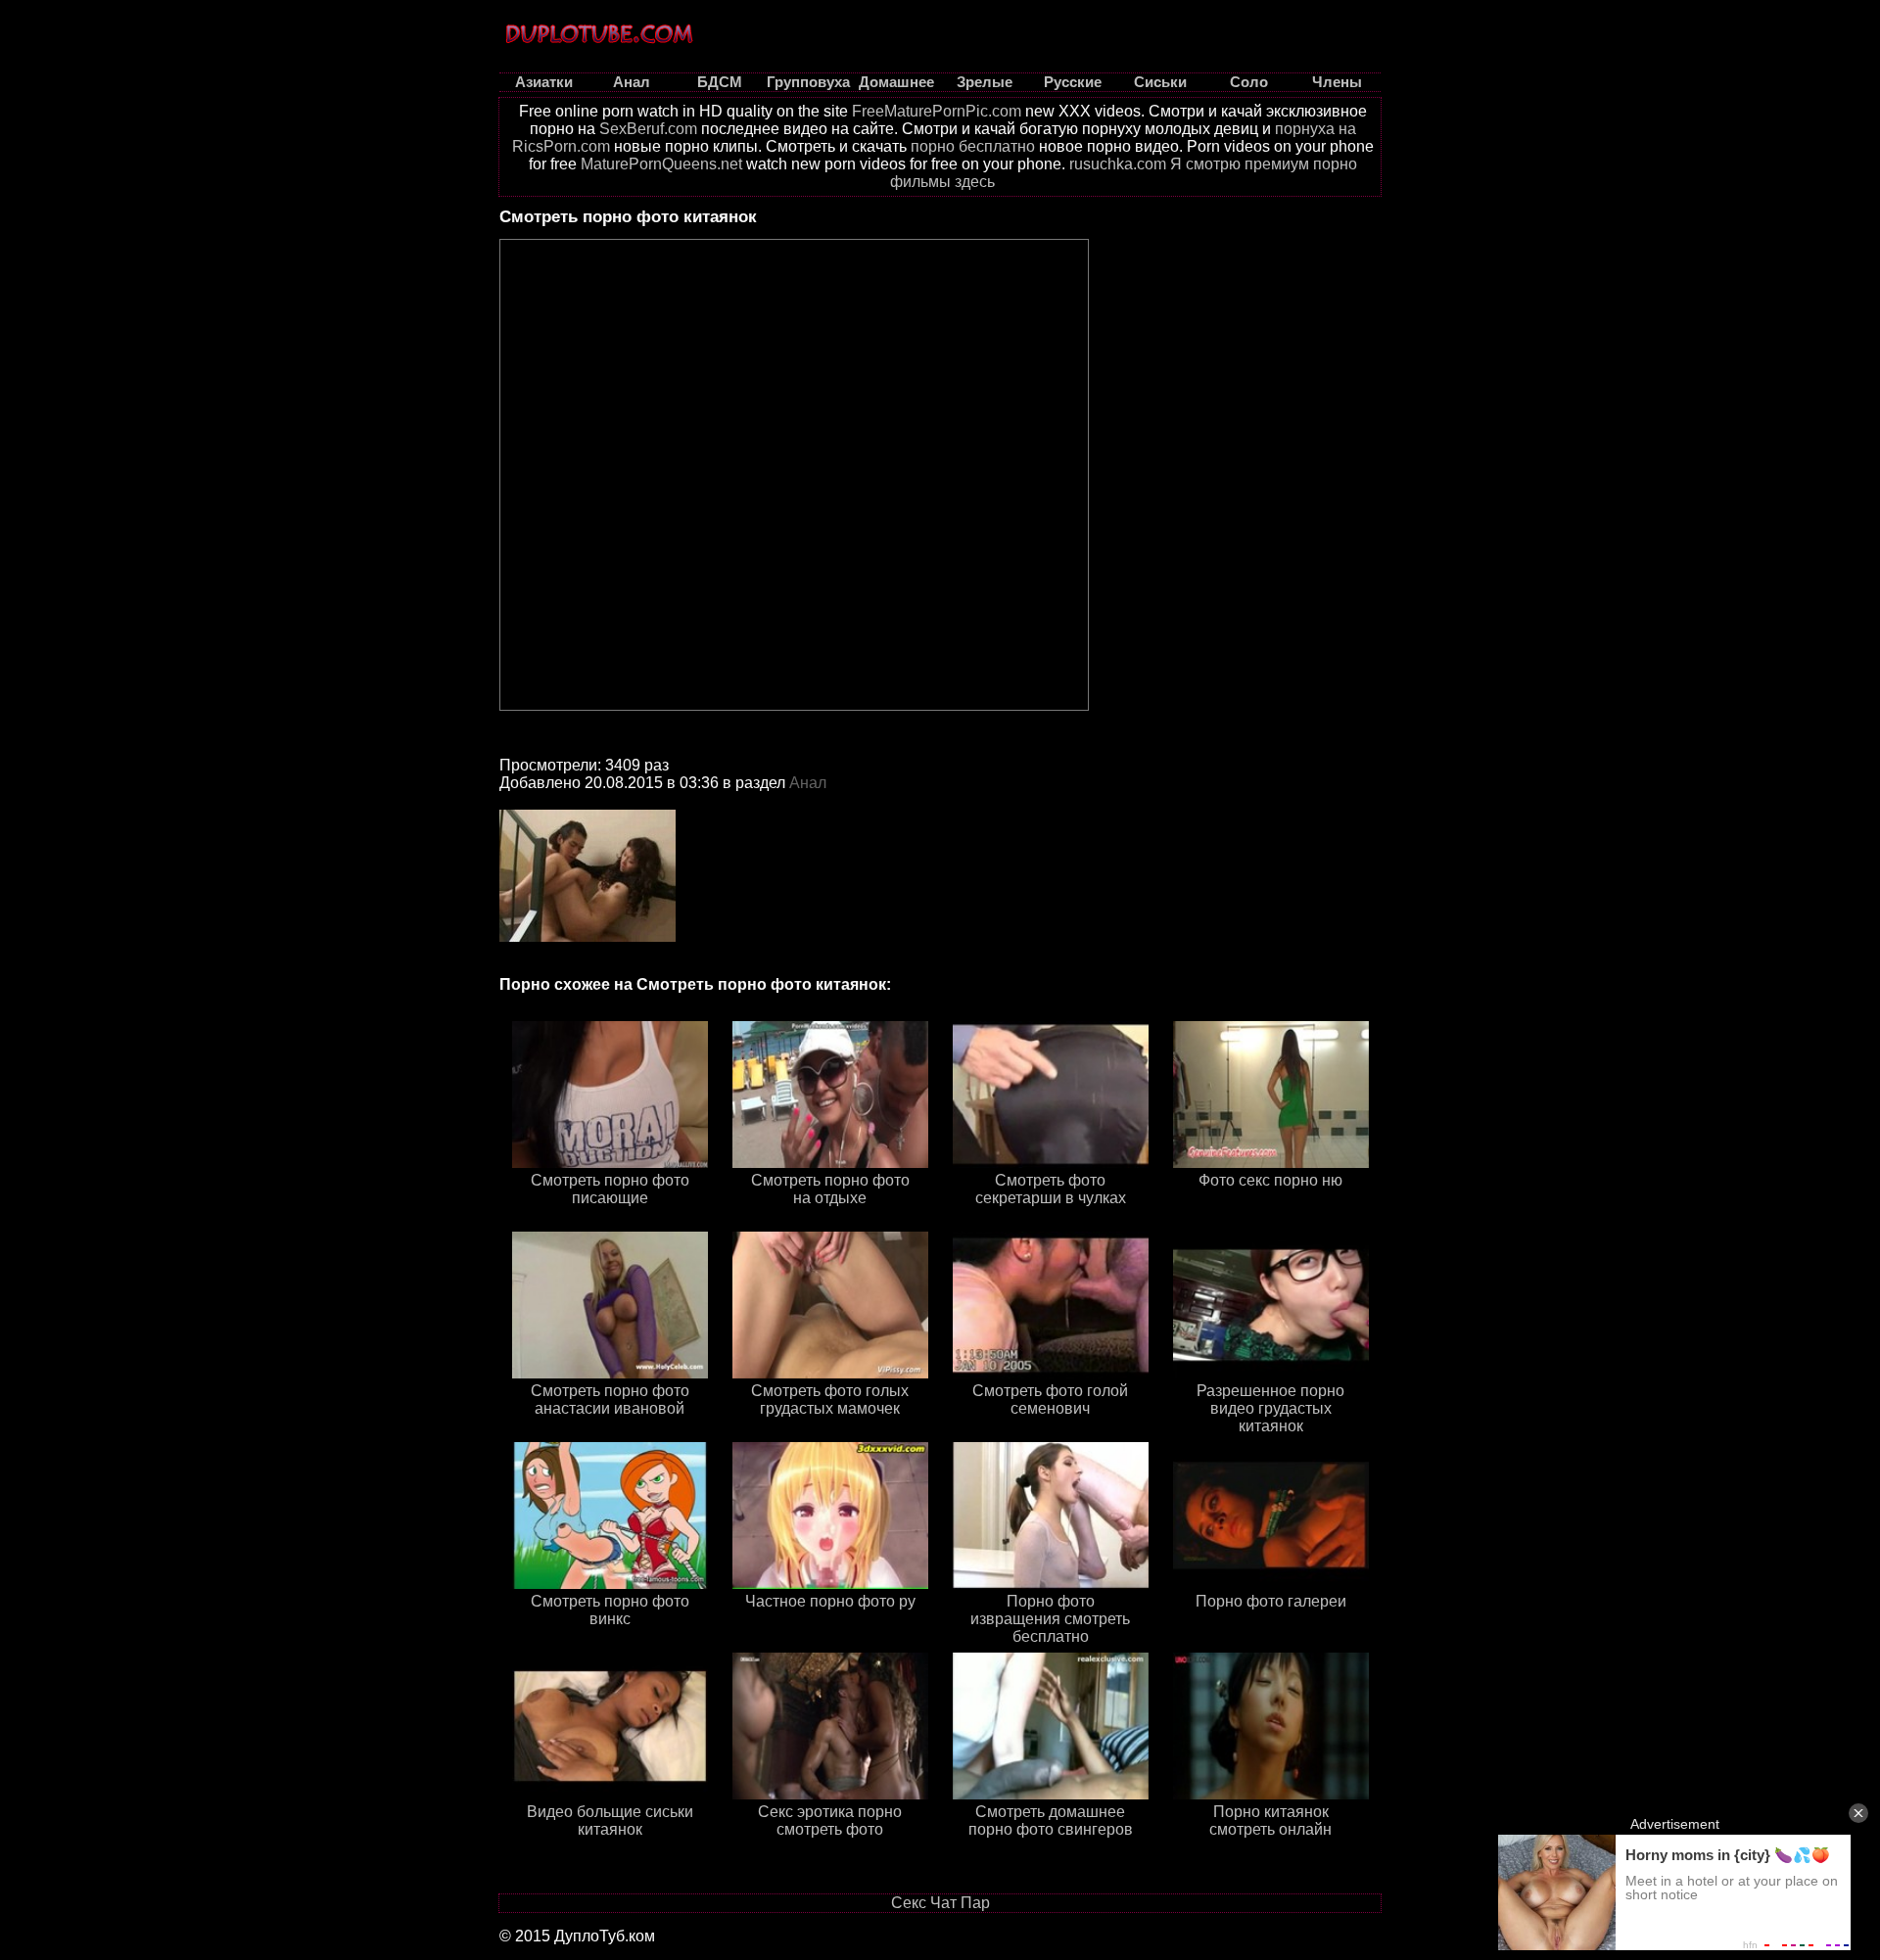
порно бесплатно (973, 146)
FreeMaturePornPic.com (937, 111)
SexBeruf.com (648, 129)
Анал (808, 783)
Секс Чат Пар (940, 1903)
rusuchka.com (1118, 164)
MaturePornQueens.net (661, 164)
